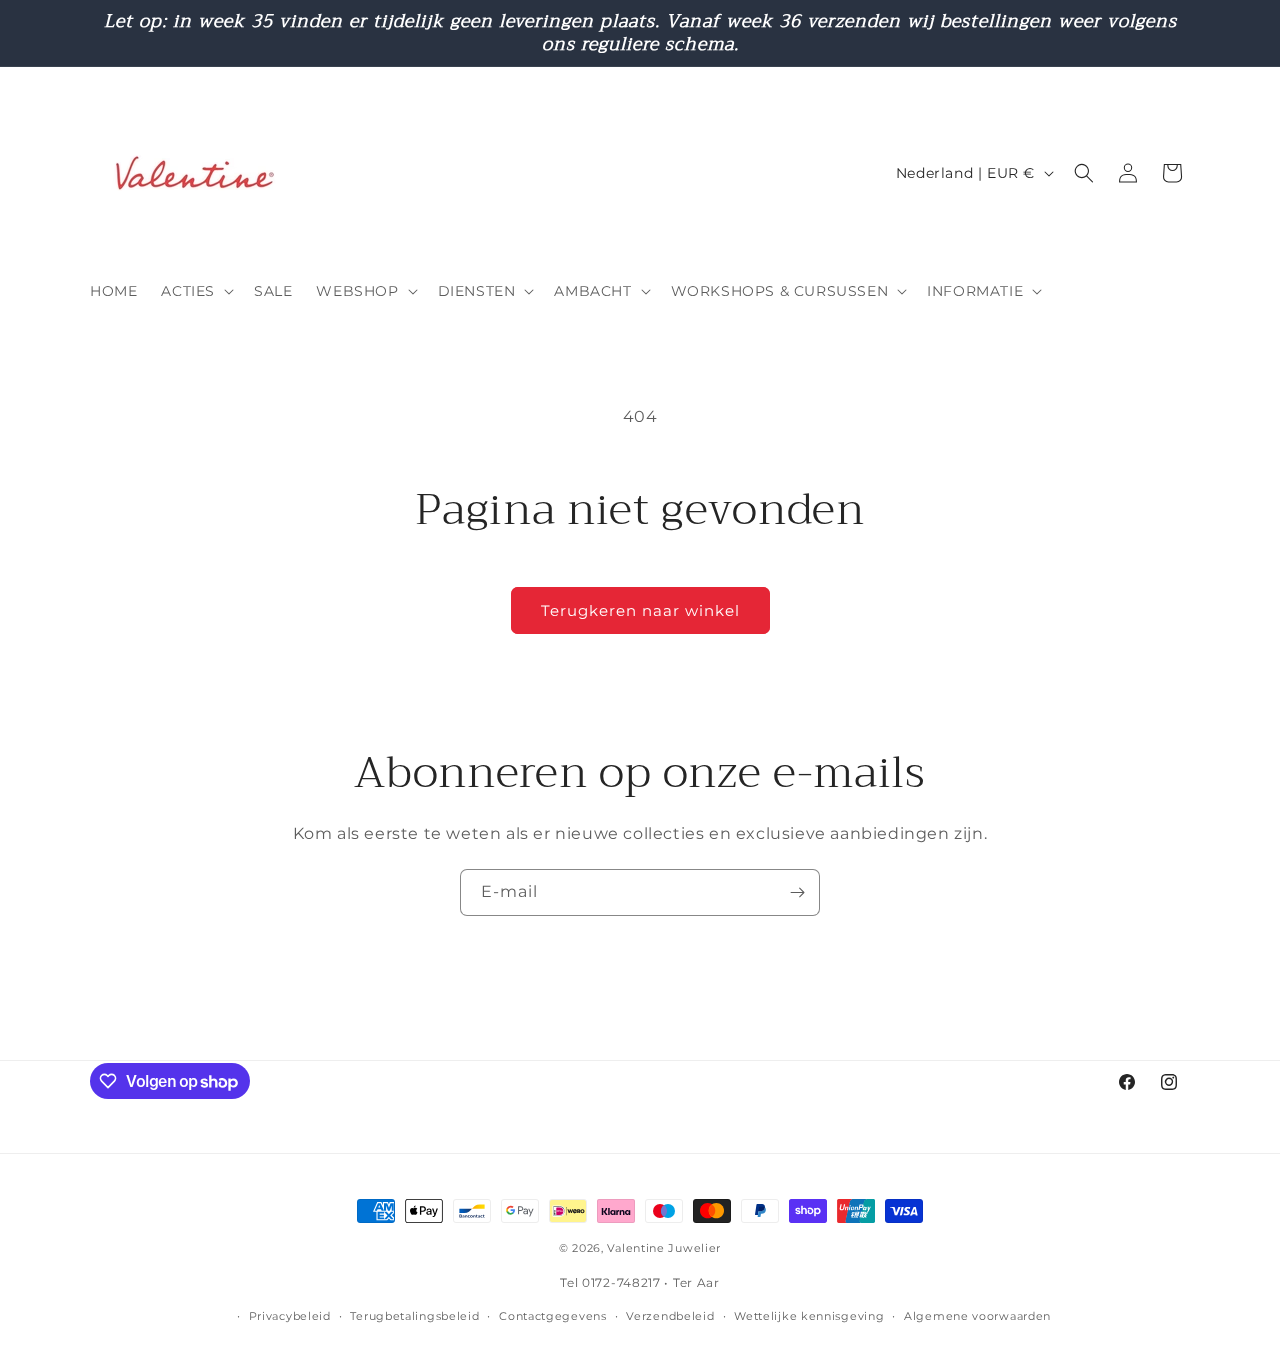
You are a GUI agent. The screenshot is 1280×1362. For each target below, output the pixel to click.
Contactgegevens (553, 1316)
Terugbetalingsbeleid (414, 1316)
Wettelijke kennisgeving (809, 1316)
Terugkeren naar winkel (640, 610)
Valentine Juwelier (664, 1248)
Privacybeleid (290, 1316)
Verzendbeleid (670, 1316)
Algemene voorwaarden (977, 1316)
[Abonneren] (797, 892)
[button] (195, 291)
